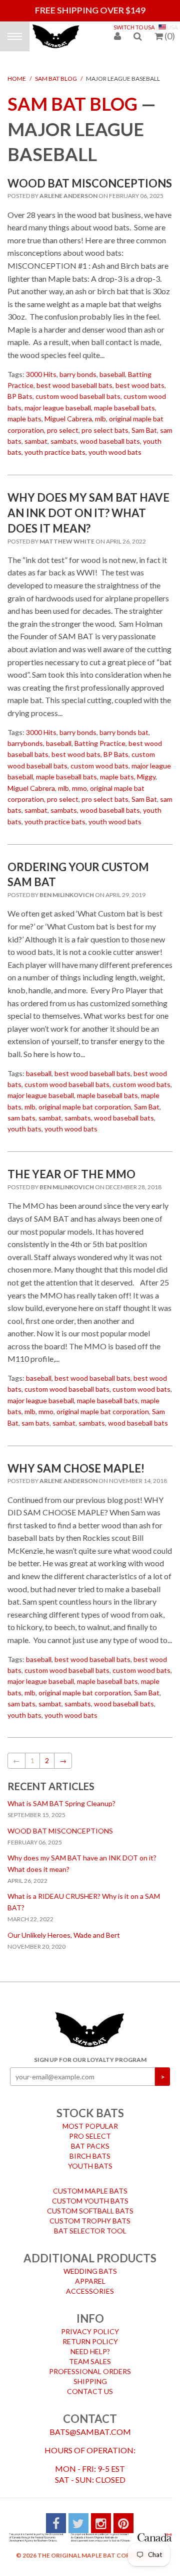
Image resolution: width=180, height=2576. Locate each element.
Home (17, 72)
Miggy (146, 770)
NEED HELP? (90, 2344)
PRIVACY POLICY (90, 2324)
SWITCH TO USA (134, 27)
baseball (112, 367)
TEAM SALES (90, 2354)
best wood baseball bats (74, 378)
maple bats (24, 412)
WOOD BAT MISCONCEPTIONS (90, 176)
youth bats (24, 1122)
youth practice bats (55, 445)
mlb (100, 412)
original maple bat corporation (85, 1100)
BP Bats (20, 389)
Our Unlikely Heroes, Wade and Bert (64, 1928)
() (170, 36)
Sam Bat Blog (56, 72)
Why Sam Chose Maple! (76, 1461)
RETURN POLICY (90, 2334)
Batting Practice (100, 736)
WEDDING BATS (90, 2264)
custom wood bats (99, 759)
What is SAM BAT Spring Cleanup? (61, 1796)
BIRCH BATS (90, 2149)
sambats (64, 434)
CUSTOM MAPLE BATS (90, 2184)
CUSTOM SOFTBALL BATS (90, 2204)
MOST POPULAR (90, 2119)
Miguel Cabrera (68, 412)
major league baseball (58, 401)
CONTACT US (90, 2384)
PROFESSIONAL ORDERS (90, 2364)
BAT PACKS (90, 2139)
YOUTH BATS (90, 2159)
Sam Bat (144, 423)
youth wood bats (115, 445)
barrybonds (25, 736)
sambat (36, 434)
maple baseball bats (124, 401)
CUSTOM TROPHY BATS (90, 2214)
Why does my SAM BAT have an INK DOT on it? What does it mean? (88, 506)
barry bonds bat (124, 725)
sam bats (21, 1111)
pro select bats (105, 423)
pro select (63, 423)
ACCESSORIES (90, 2284)
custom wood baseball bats (78, 389)
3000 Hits (41, 367)
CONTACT (90, 2412)
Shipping (90, 2374)
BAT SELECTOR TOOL (90, 2224)
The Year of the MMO (71, 1167)
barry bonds (78, 367)
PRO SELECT (90, 2129)
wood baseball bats (110, 434)
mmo (79, 781)
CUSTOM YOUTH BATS (90, 2194)
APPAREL (90, 2274)
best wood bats (140, 378)
